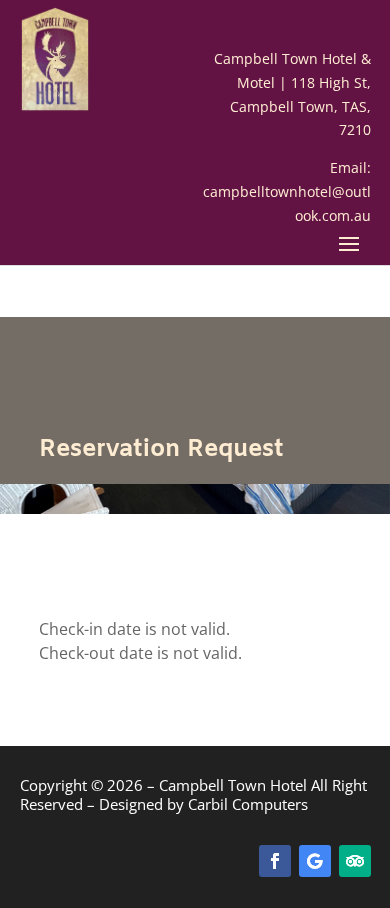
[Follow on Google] (315, 861)
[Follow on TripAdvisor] (355, 861)
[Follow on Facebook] (275, 861)
